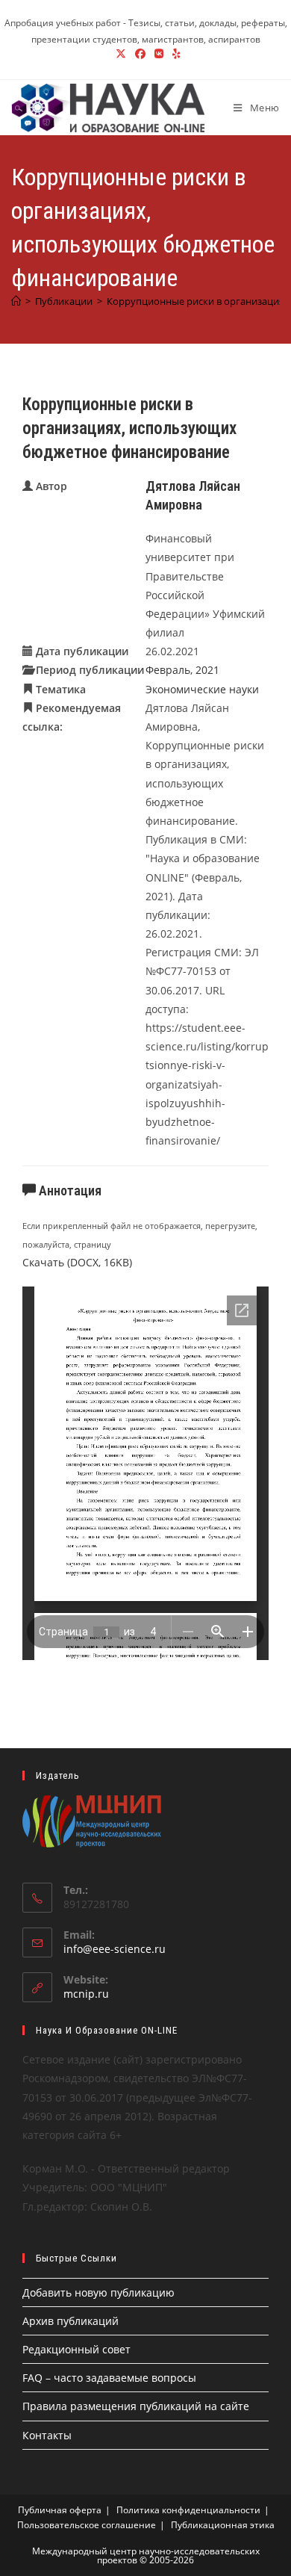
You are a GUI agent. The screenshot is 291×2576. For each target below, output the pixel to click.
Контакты (47, 2435)
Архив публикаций (71, 2321)
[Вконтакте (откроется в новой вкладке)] (159, 54)
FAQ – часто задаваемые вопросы (109, 2378)
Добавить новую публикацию (98, 2292)
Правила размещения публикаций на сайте (136, 2406)
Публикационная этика (223, 2525)
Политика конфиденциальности (188, 2510)
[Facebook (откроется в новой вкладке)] (140, 54)
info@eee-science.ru (115, 1949)
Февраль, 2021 (182, 670)
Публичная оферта (60, 2510)
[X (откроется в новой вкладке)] (121, 54)
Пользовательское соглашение (87, 2525)
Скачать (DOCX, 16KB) (77, 1262)
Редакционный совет (76, 2349)
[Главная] (16, 301)
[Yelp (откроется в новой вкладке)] (174, 54)
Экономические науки (202, 689)
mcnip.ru (86, 1994)
